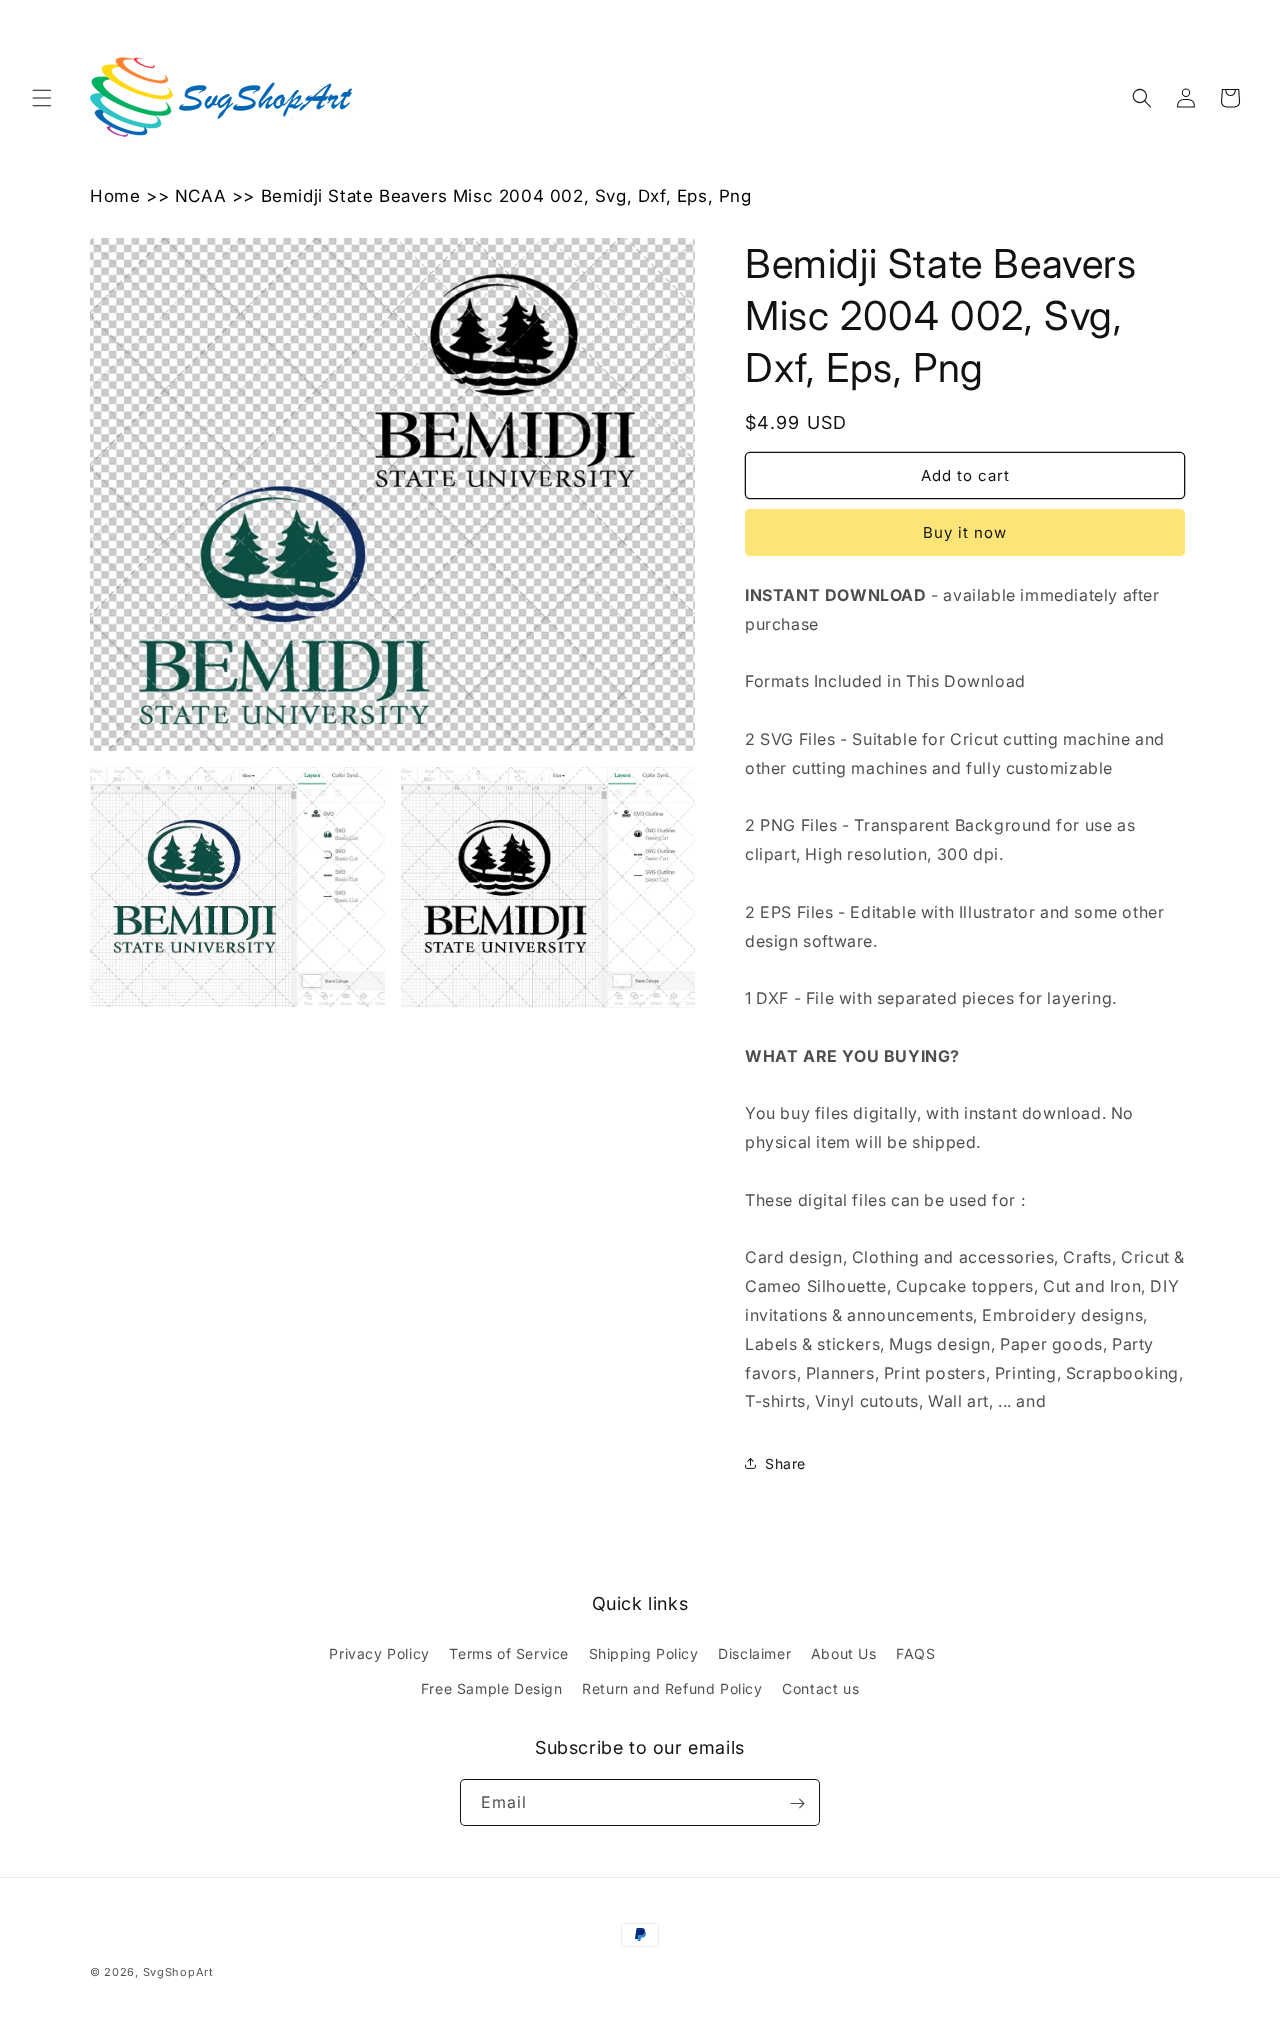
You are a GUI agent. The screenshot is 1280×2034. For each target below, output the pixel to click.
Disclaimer (754, 1653)
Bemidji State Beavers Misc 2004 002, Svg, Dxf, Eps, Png (506, 196)
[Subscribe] (797, 1803)
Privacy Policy (379, 1653)
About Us (844, 1653)
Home (115, 196)
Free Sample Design (492, 1688)
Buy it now (965, 532)
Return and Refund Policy (672, 1688)
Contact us (820, 1688)
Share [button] (785, 1463)
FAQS (915, 1653)
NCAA (200, 196)
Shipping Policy (644, 1653)
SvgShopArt (178, 1972)
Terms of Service (509, 1653)
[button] (42, 98)
